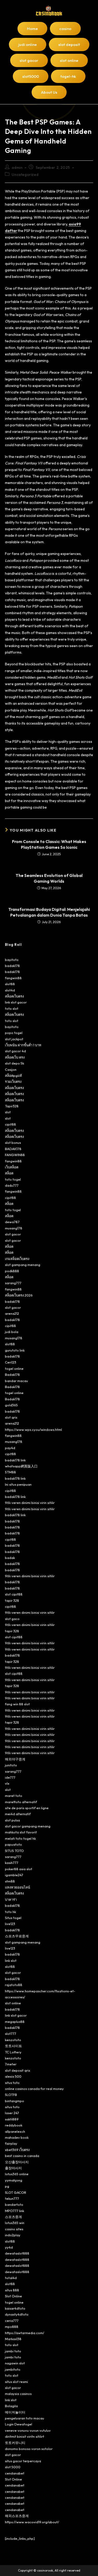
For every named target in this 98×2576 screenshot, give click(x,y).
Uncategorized (25, 175)
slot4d (10, 990)
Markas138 (13, 2339)
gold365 (11, 1405)
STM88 (10, 1472)
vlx (7, 1783)
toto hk (10, 1912)
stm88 (10, 1881)
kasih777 (12, 1863)
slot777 (11, 2034)
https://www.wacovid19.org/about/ (32, 2522)
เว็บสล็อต (12, 1167)
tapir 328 (12, 1600)
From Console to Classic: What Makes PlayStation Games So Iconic (49, 844)
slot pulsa (12, 1820)
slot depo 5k (15, 1063)
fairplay (11, 2143)
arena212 (12, 1313)
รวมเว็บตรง (13, 1081)
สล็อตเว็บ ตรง (15, 1057)
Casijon (11, 1069)
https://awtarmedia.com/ (25, 2333)
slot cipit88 (14, 1594)
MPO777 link (15, 2211)
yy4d (9, 2247)
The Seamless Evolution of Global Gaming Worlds (49, 878)
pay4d (10, 1448)
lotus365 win (15, 2223)
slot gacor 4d (15, 1051)
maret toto (14, 1796)
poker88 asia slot (19, 1869)
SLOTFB (11, 2095)
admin (17, 168)
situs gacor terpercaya (23, 2461)
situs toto (12, 2083)
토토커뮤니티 (15, 2443)
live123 (10, 1924)
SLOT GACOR (16, 2192)
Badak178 (12, 1374)
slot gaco (12, 1619)
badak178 (12, 966)
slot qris (11, 1417)
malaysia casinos (18, 2394)
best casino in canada (22, 2156)
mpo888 (12, 2327)
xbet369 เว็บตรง (17, 2150)
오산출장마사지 (17, 2162)
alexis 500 (13, 2076)
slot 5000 (13, 2467)
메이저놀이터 (15, 2412)
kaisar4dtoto (15, 2308)
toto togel (13, 1179)
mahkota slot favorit (21, 1832)
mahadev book (17, 2137)
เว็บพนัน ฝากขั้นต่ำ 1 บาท (23, 1045)
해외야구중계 (15, 1759)
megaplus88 (15, 2022)
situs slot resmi (16, 2382)
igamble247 (14, 1875)
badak (10, 1558)
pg (7, 2186)
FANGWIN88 (15, 1155)
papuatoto (13, 1844)
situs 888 (12, 2290)
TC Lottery (13, 2052)
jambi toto (13, 2351)
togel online (14, 1368)
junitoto (11, 1765)
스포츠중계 (13, 2217)
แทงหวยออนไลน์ (18, 1887)
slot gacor (13, 1234)
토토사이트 (13, 2046)
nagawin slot (15, 2363)
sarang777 (13, 1283)
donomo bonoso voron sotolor (29, 2449)
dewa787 (12, 1222)
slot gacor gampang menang (28, 1826)
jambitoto (13, 2369)
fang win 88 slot (17, 1704)
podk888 (12, 1271)
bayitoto (12, 960)
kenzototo (13, 2040)
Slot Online (13, 2296)
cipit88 (10, 1124)
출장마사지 (13, 2168)
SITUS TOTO (14, 1851)
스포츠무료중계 (17, 1936)
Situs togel (13, 1918)
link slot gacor (16, 1002)
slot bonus (13, 1143)
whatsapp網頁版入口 (21, 1466)
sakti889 (12, 2119)
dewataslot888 (17, 2253)
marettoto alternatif (21, 1802)
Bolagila (11, 2406)
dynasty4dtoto (17, 2314)
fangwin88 (13, 978)
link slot (11, 1961)
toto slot (12, 1008)
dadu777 (12, 1185)
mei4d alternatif (18, 1814)
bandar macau (16, 1381)
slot (8, 1112)
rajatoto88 (14, 1985)
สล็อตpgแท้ (13, 1075)
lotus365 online (17, 2174)
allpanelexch (15, 2131)
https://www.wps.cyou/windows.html (33, 1430)
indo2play (13, 2235)
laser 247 (12, 2113)
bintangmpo (15, 2101)
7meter (11, 2064)
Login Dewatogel (19, 2424)
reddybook (14, 2125)
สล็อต (9, 1173)
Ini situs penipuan (18, 1484)
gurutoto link (15, 1350)
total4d (11, 2278)
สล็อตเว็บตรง (14, 996)
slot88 (10, 984)
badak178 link (15, 1460)
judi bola (12, 1332)
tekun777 (12, 2198)
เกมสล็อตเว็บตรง (17, 1259)
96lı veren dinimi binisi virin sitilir (30, 1503)
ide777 (10, 1777)
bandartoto (14, 2204)
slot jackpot (14, 1039)
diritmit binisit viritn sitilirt (25, 2436)
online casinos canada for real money (34, 2089)
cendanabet (15, 2473)
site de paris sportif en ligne (27, 1808)
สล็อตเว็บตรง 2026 (19, 1295)
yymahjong (14, 2180)
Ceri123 (11, 1362)
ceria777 (12, 2321)
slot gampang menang (23, 1265)
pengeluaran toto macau (25, 2418)
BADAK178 (13, 1149)
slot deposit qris (18, 2070)
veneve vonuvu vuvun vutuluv (28, 2430)
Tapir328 (12, 1106)
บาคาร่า (11, 1899)
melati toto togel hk (20, 1838)
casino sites (14, 2229)
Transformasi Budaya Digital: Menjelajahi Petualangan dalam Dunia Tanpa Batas (49, 912)
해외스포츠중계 (17, 2516)
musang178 (14, 1228)
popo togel (14, 1033)
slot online (13, 2003)
